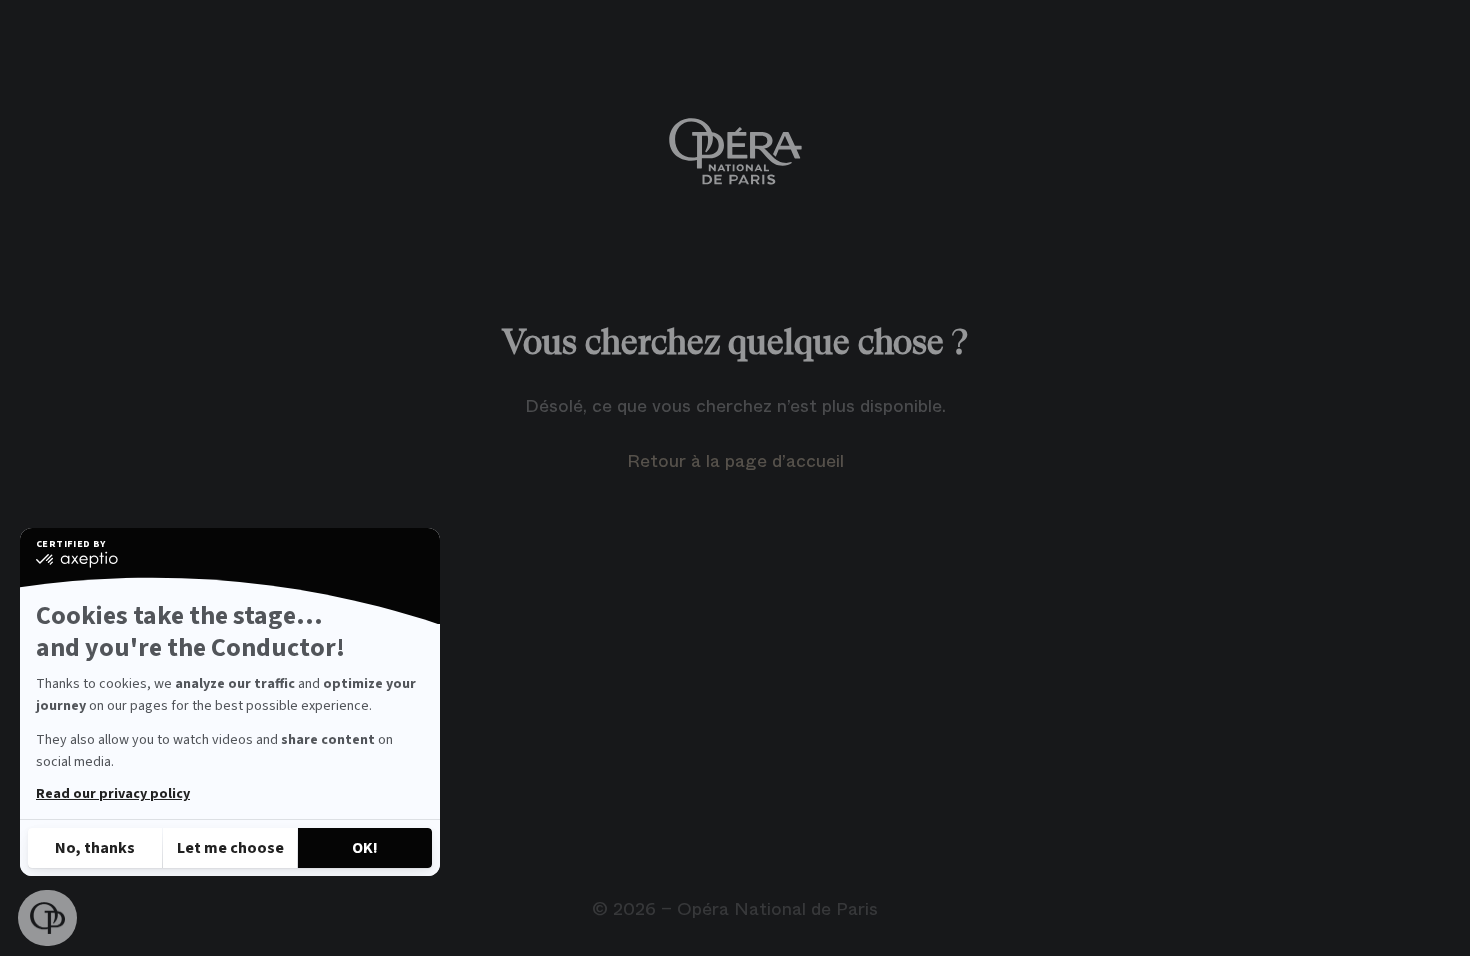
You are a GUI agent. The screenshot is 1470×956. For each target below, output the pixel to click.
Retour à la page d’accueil (735, 461)
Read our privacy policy (113, 794)
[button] (47, 918)
